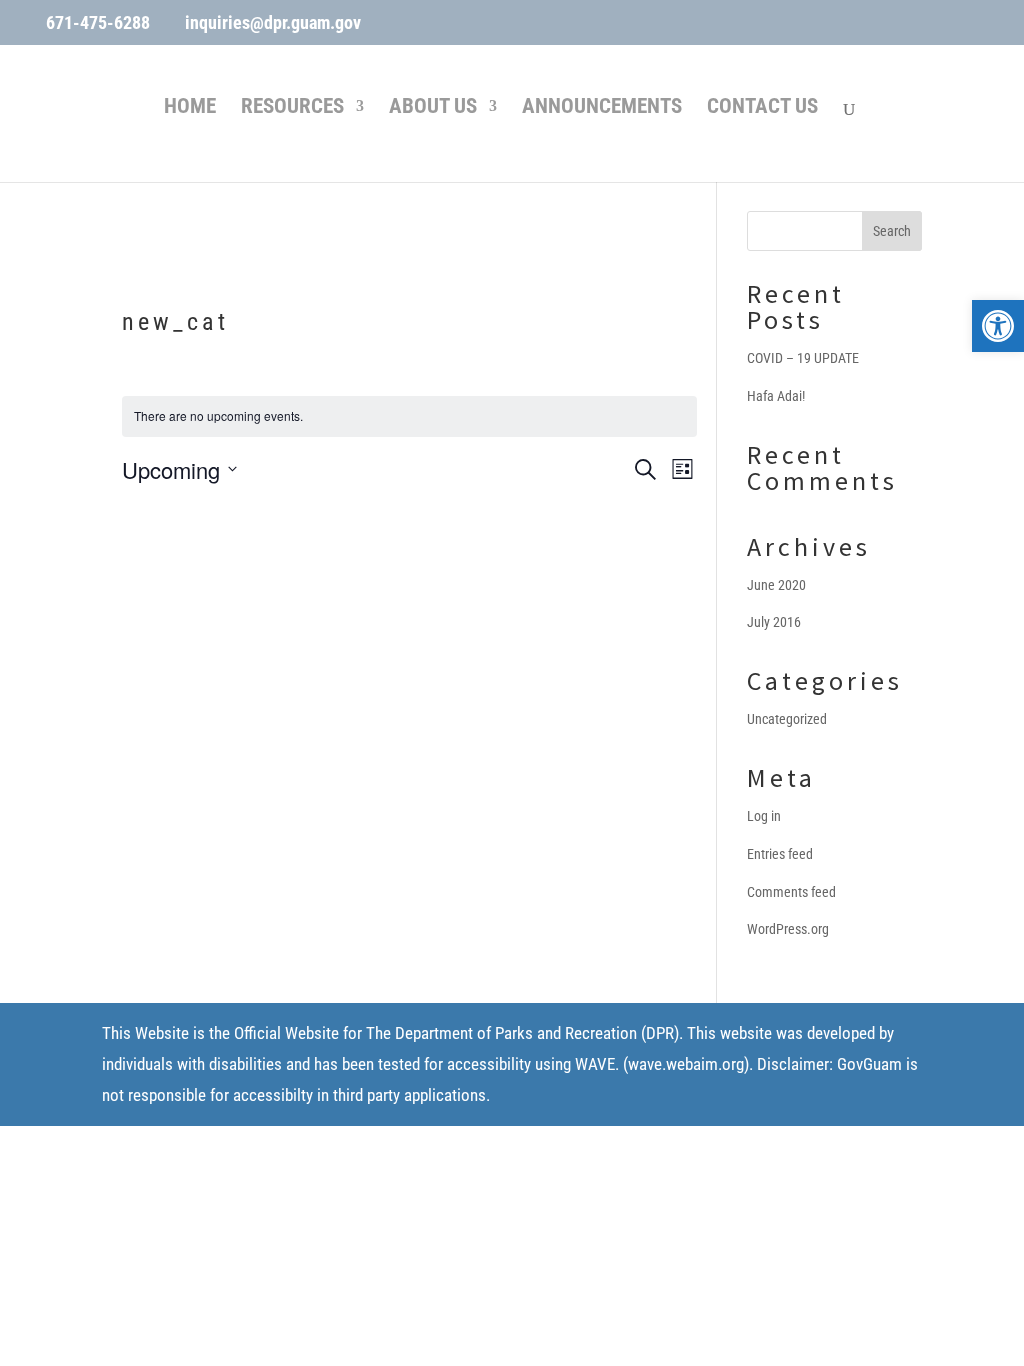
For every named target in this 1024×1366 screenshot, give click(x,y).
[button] (998, 326)
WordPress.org (788, 929)
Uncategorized (787, 719)
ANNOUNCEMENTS (602, 108)
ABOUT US (433, 108)
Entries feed (780, 854)
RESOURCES (292, 108)
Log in (764, 816)
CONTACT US (762, 108)
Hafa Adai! (776, 396)
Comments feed (791, 892)
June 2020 (776, 585)
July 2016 (774, 622)
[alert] (409, 416)
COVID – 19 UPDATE (803, 358)
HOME (190, 108)
